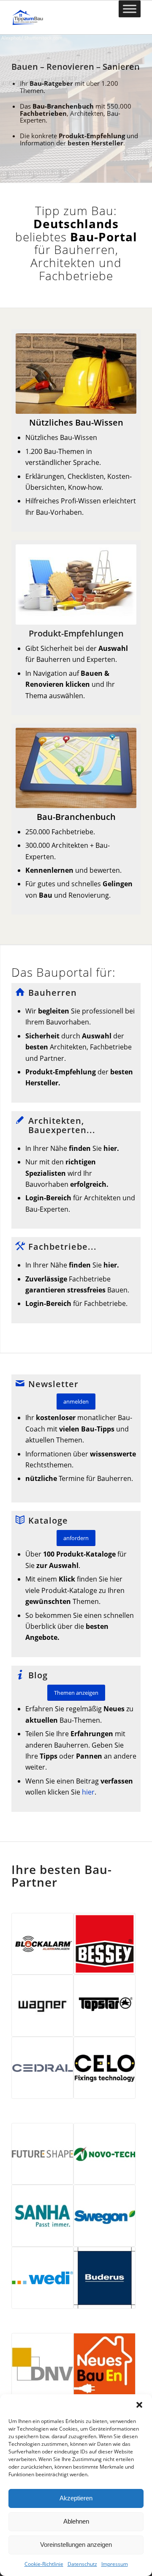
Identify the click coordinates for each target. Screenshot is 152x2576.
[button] (139, 2405)
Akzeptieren (76, 2498)
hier (87, 1792)
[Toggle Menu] (130, 9)
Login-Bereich (48, 1198)
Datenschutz (82, 2564)
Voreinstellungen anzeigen (76, 2545)
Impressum (115, 2564)
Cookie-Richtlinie (44, 2564)
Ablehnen (76, 2521)
